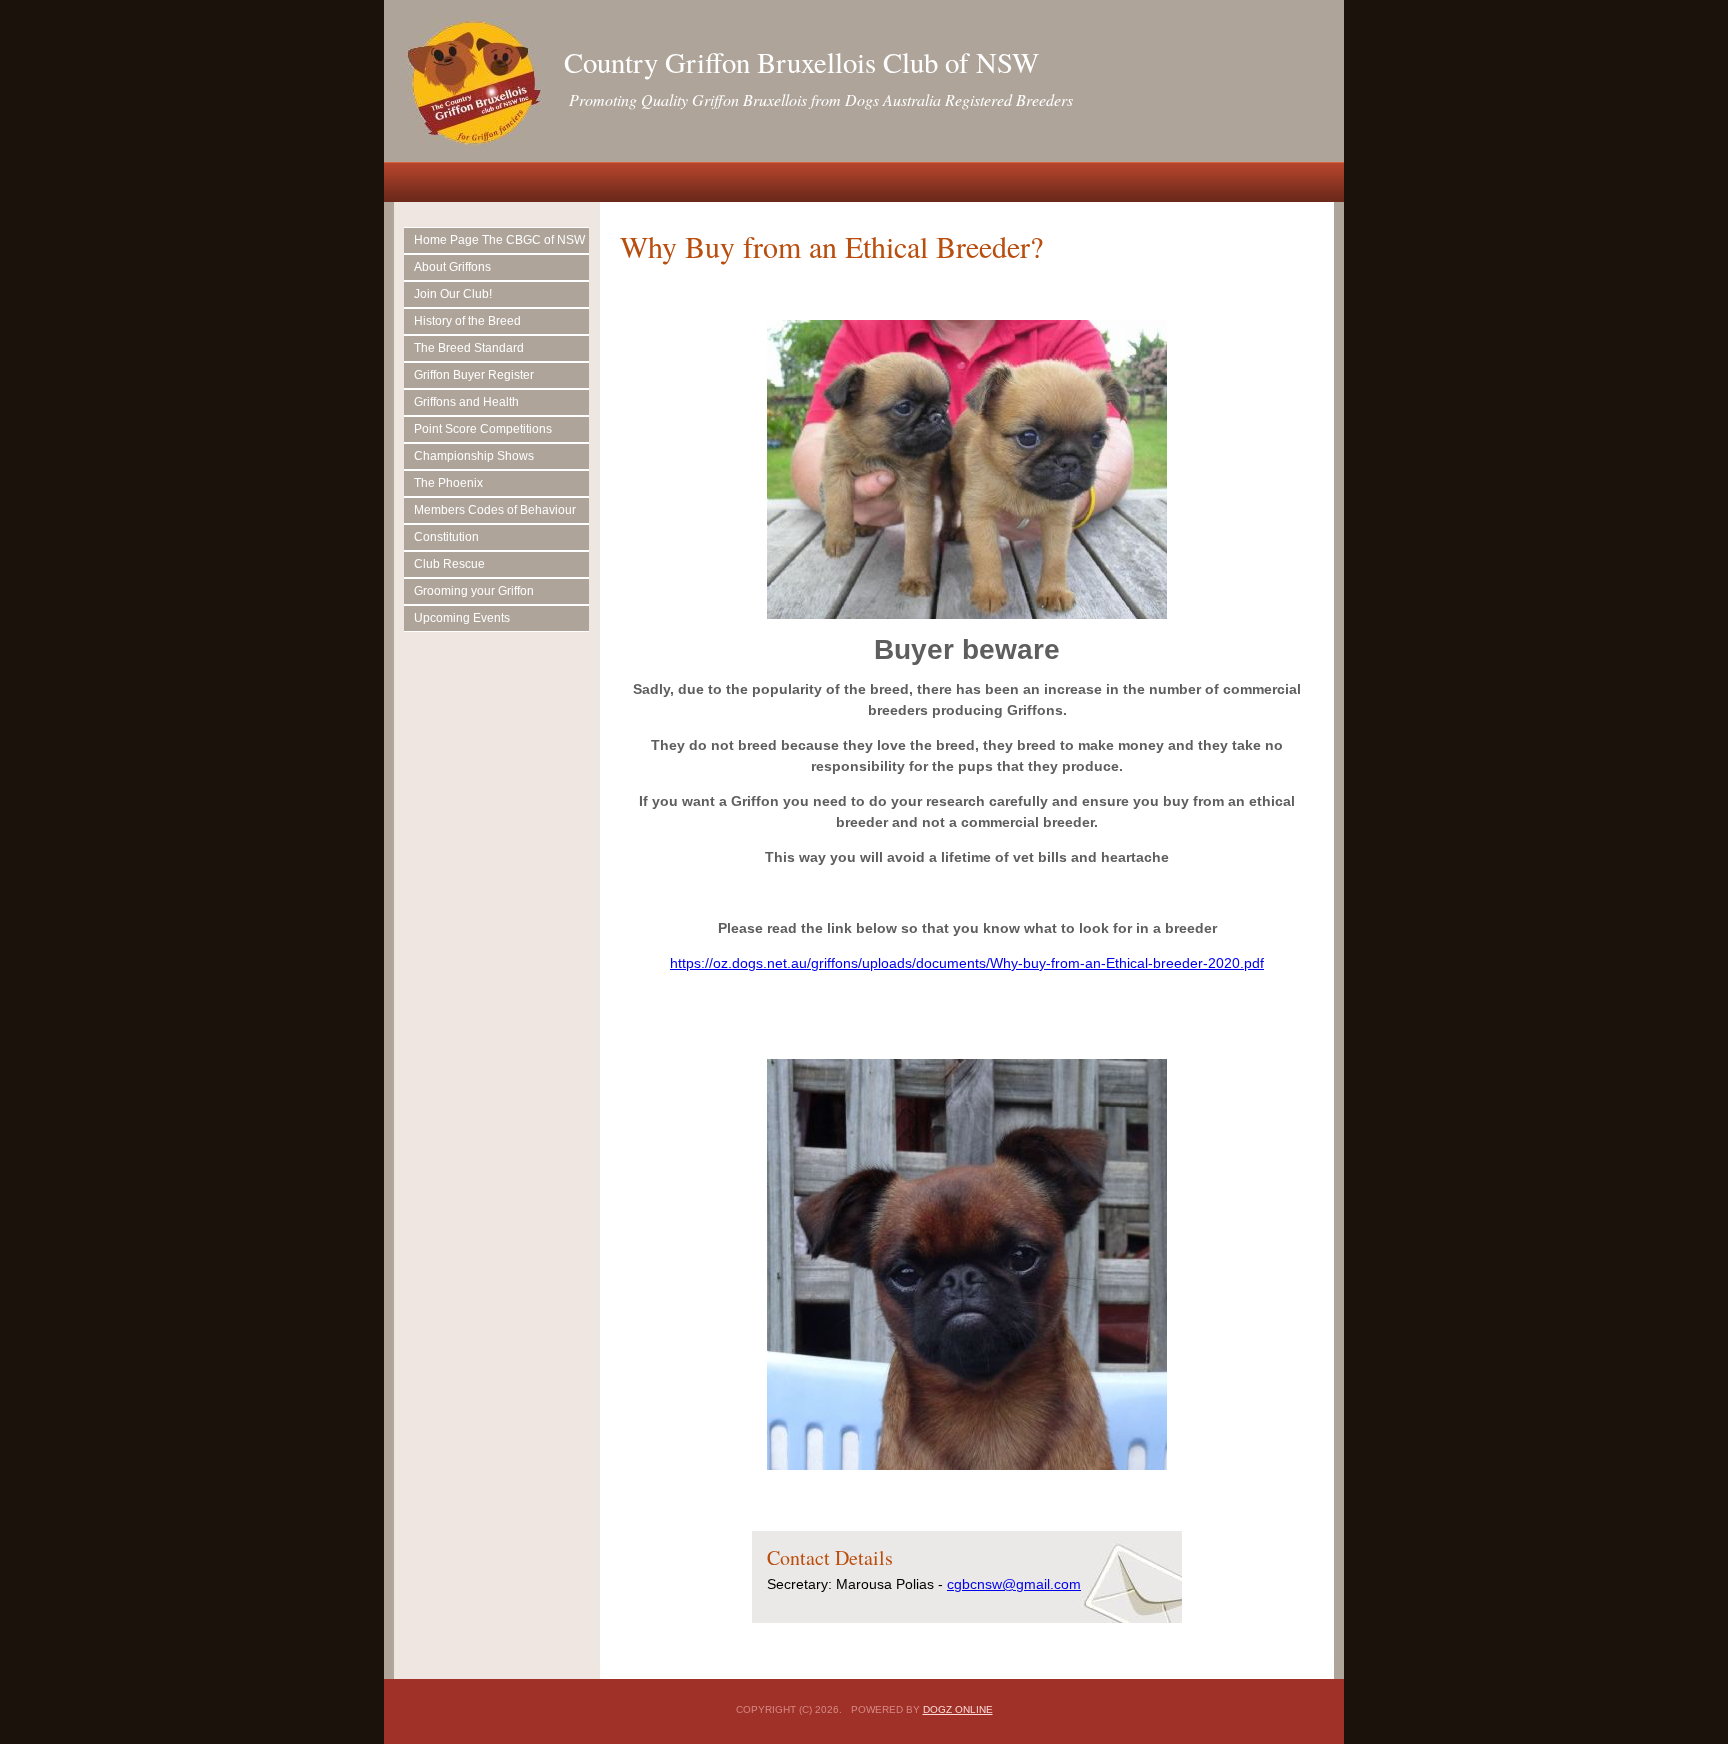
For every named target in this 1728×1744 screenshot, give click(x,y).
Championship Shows (474, 456)
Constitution (446, 537)
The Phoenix (448, 483)
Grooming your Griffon (474, 591)
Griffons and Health (466, 402)
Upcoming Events (462, 618)
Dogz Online (958, 1709)
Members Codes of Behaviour (495, 510)
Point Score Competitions (483, 429)
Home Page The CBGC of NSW (499, 240)
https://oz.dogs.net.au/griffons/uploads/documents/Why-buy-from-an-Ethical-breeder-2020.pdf (967, 963)
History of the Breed (467, 321)
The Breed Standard (469, 348)
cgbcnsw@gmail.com (1014, 1584)
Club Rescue (449, 564)
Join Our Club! (453, 294)
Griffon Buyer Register (474, 375)
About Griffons (452, 267)
